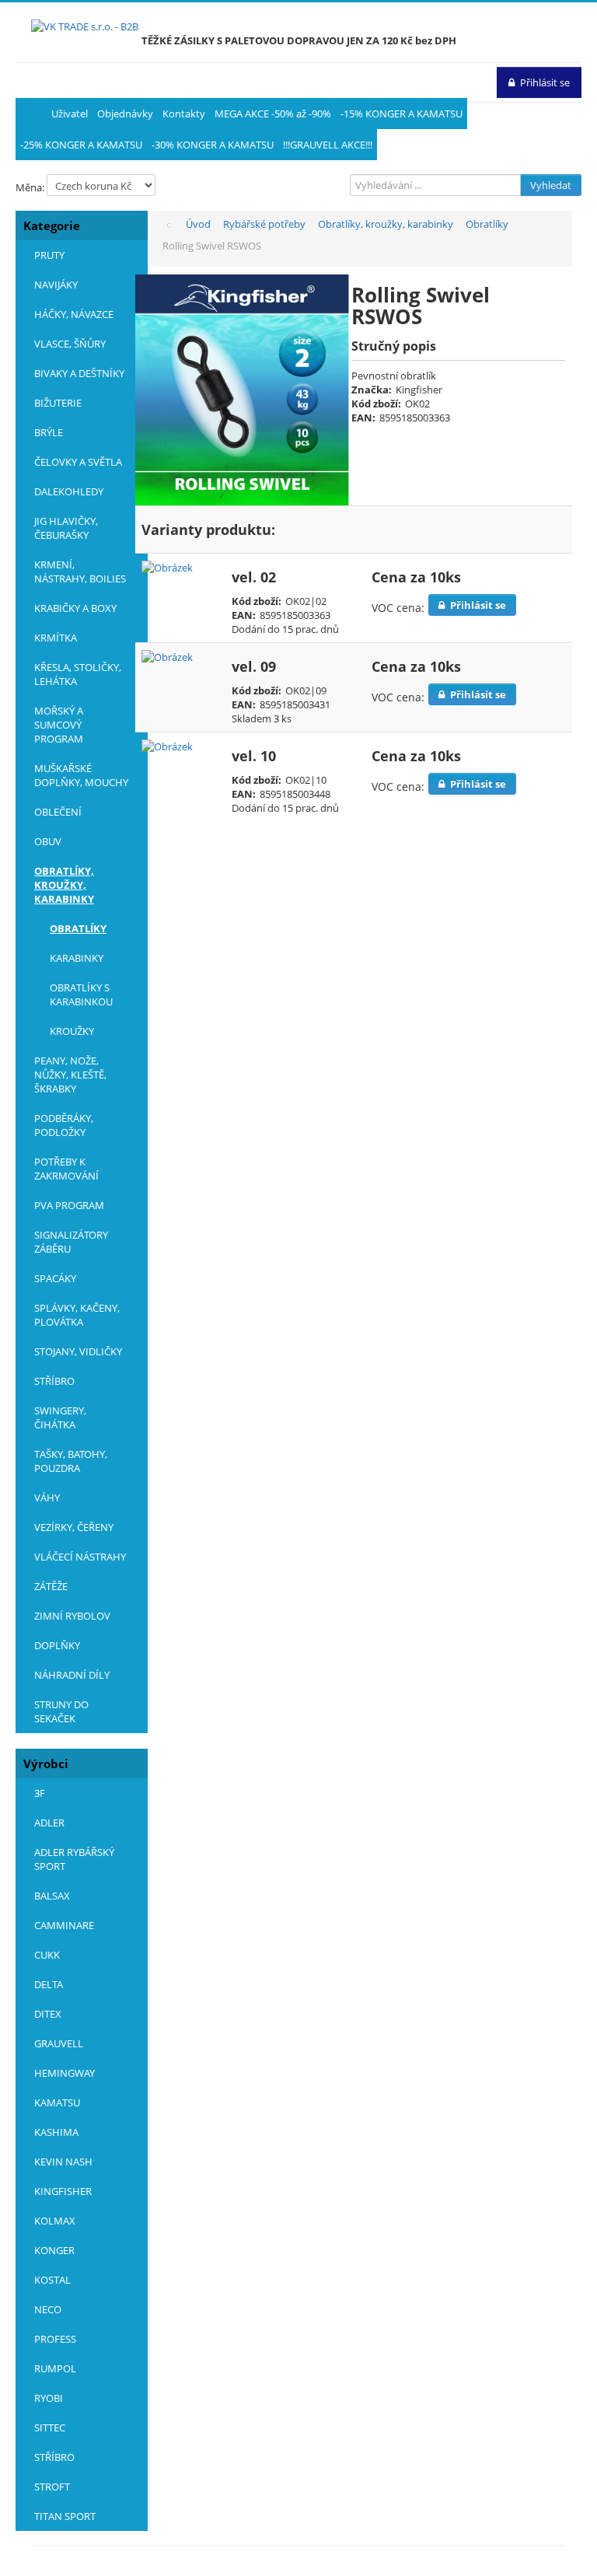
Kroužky (72, 1031)
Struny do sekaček (61, 1711)
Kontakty (184, 114)
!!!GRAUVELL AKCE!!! (328, 145)
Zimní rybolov (72, 1616)
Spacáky (55, 1278)
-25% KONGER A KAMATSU (81, 145)
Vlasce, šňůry (70, 344)
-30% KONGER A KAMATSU (213, 145)
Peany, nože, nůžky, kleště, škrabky (70, 1075)
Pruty (49, 255)
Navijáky (56, 285)
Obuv (48, 841)
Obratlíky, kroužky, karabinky (64, 885)
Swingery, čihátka (60, 1417)
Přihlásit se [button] (545, 82)
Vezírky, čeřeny (74, 1527)
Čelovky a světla (78, 462)
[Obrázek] (167, 567)
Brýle (49, 432)
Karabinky (77, 958)
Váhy (47, 1498)
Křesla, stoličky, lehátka (78, 674)
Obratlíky (78, 928)
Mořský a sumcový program (59, 725)
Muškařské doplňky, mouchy (81, 775)
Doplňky (57, 1645)
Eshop (31, 114)
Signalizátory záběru (71, 1242)
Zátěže (51, 1586)
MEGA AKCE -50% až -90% (273, 114)
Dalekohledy (69, 491)
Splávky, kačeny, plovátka (77, 1315)
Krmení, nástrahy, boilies (80, 571)
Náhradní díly (72, 1675)
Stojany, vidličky (78, 1351)
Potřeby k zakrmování (66, 1169)
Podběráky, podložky (64, 1125)
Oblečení (58, 812)
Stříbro (54, 1381)
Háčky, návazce (74, 314)
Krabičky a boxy (75, 608)
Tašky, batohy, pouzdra (71, 1461)
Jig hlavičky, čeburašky (66, 528)
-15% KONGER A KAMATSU (401, 114)
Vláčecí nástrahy (80, 1557)
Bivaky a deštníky (79, 373)
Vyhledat (551, 185)
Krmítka (56, 638)
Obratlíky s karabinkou (81, 994)
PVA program (69, 1205)
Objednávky (125, 114)
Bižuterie (58, 403)
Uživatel (70, 114)
